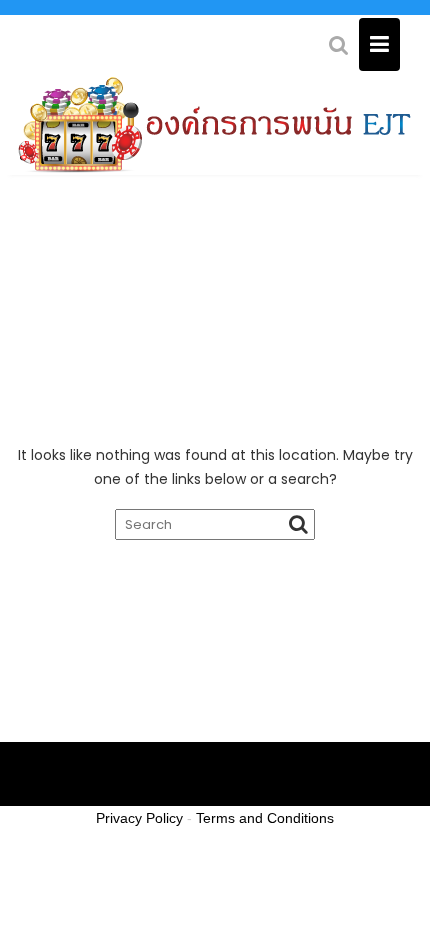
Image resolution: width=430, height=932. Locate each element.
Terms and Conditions (265, 818)
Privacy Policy (139, 818)
